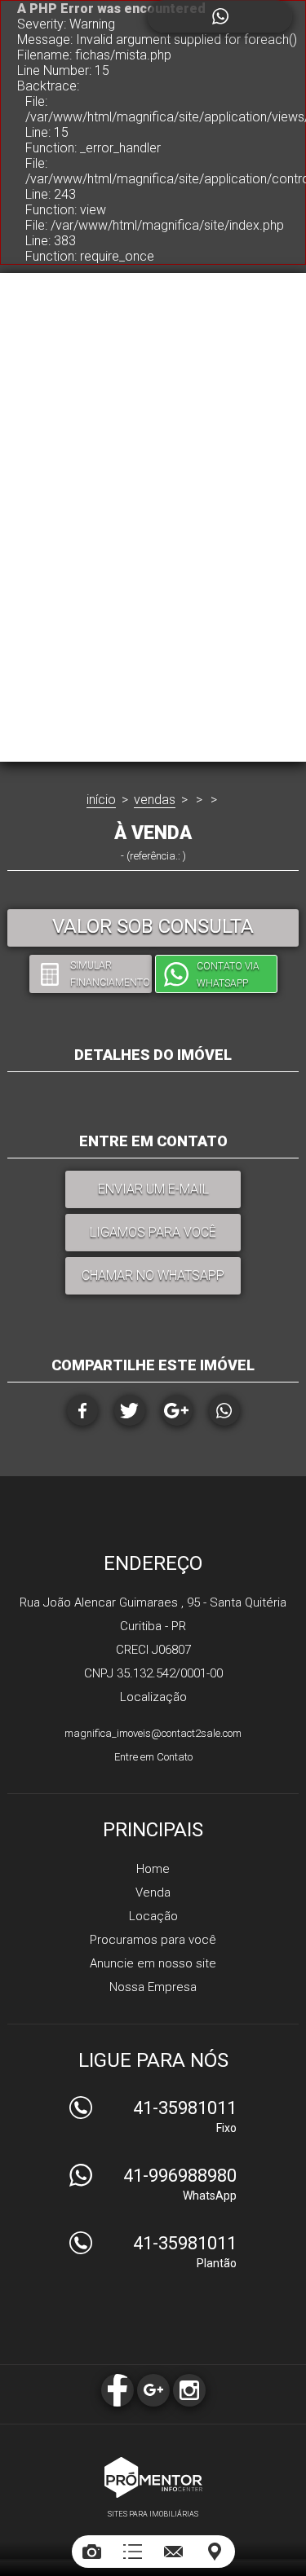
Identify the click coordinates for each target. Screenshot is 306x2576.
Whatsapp (224, 1410)
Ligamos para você (153, 1232)
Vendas (155, 800)
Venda (153, 1892)
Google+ (177, 1410)
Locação (153, 1916)
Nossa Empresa (153, 1987)
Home (153, 1869)
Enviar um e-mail (153, 1189)
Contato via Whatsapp (228, 975)
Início (101, 800)
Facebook (82, 1410)
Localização (153, 1697)
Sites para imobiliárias (153, 2514)
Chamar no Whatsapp (153, 1275)
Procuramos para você (153, 1940)
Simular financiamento (110, 974)
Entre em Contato (153, 1757)
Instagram (189, 2390)
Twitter (130, 1410)
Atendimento (220, 16)
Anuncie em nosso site (153, 1963)
